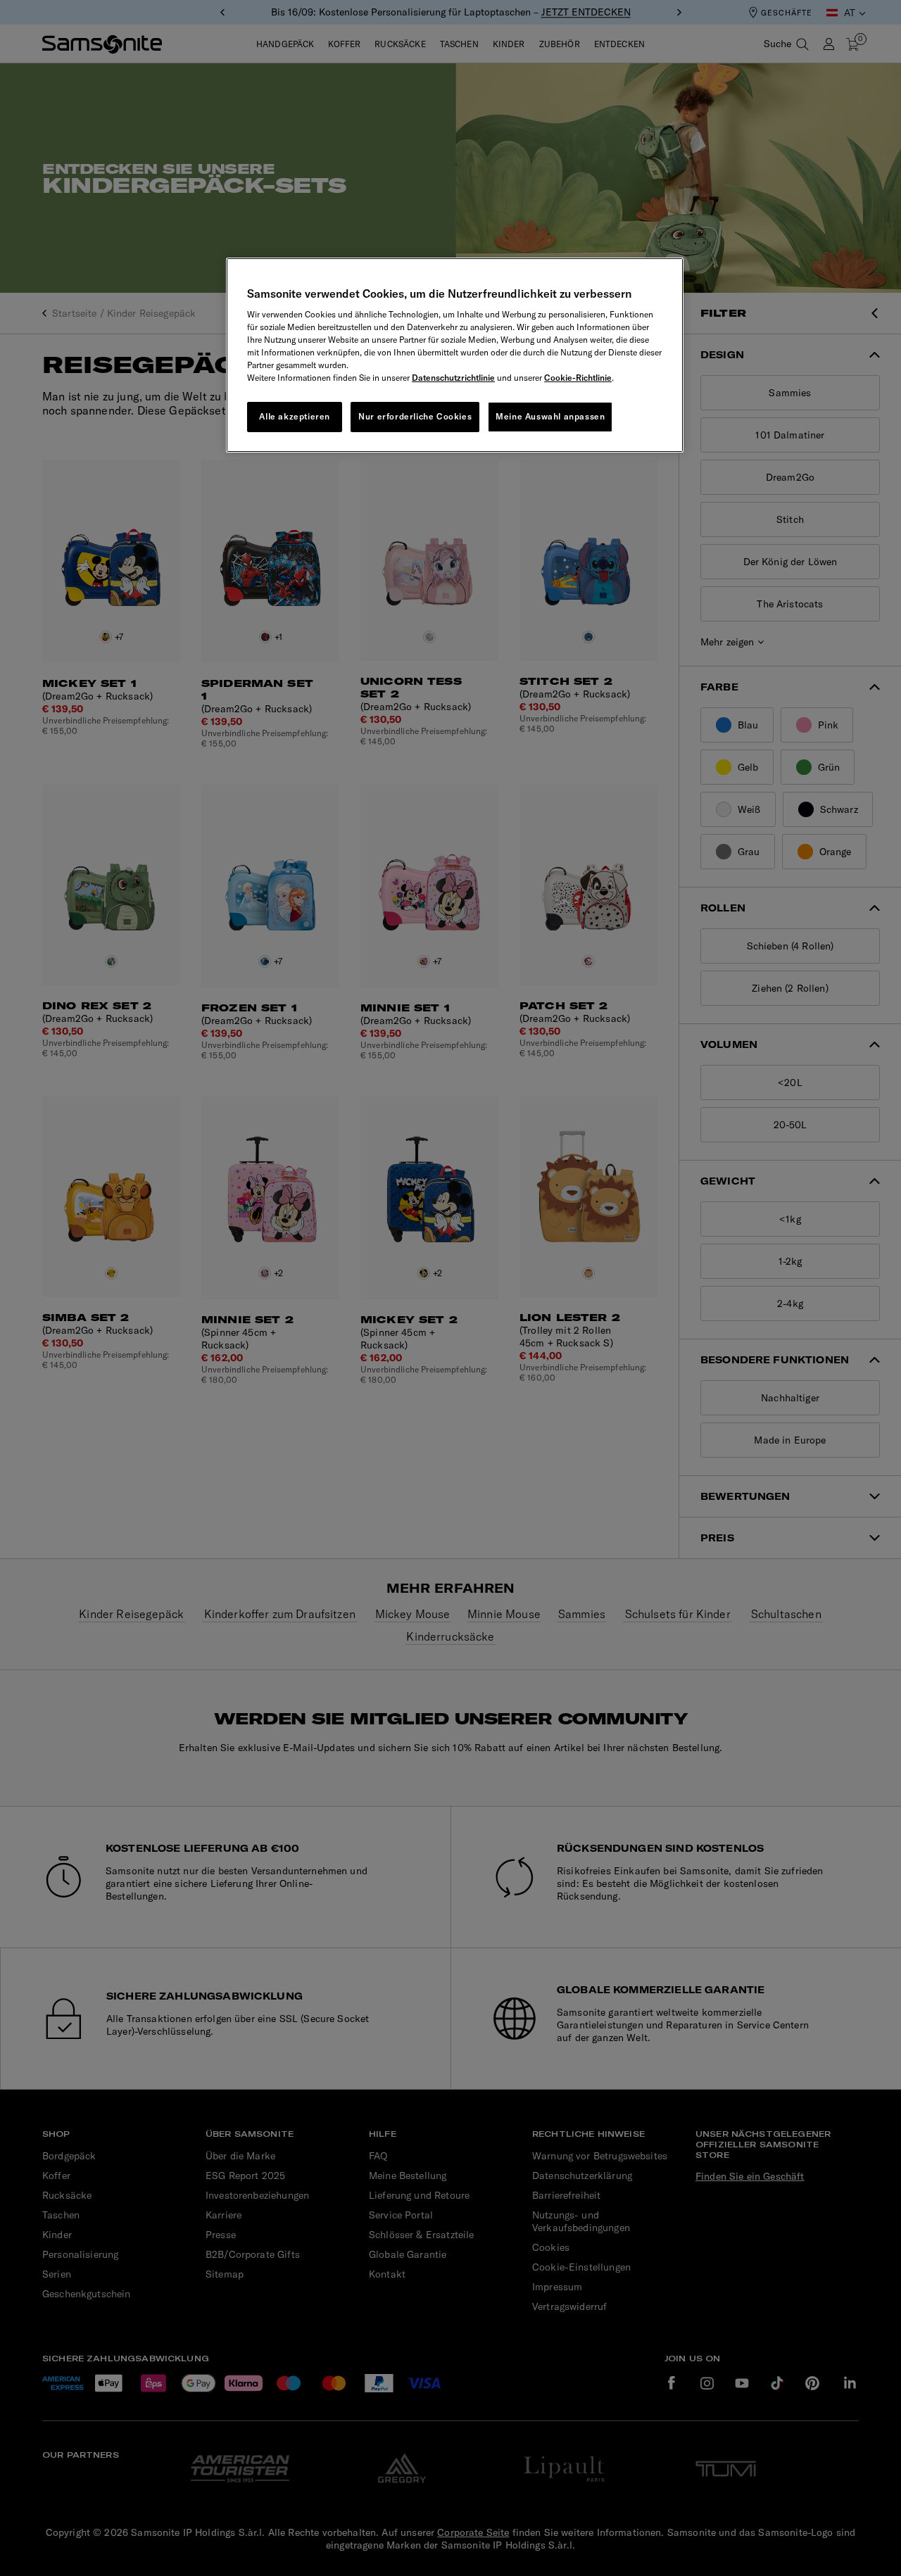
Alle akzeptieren (295, 416)
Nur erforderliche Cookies (415, 416)
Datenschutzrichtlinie (453, 378)
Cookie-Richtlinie (578, 378)
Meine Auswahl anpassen (550, 416)
